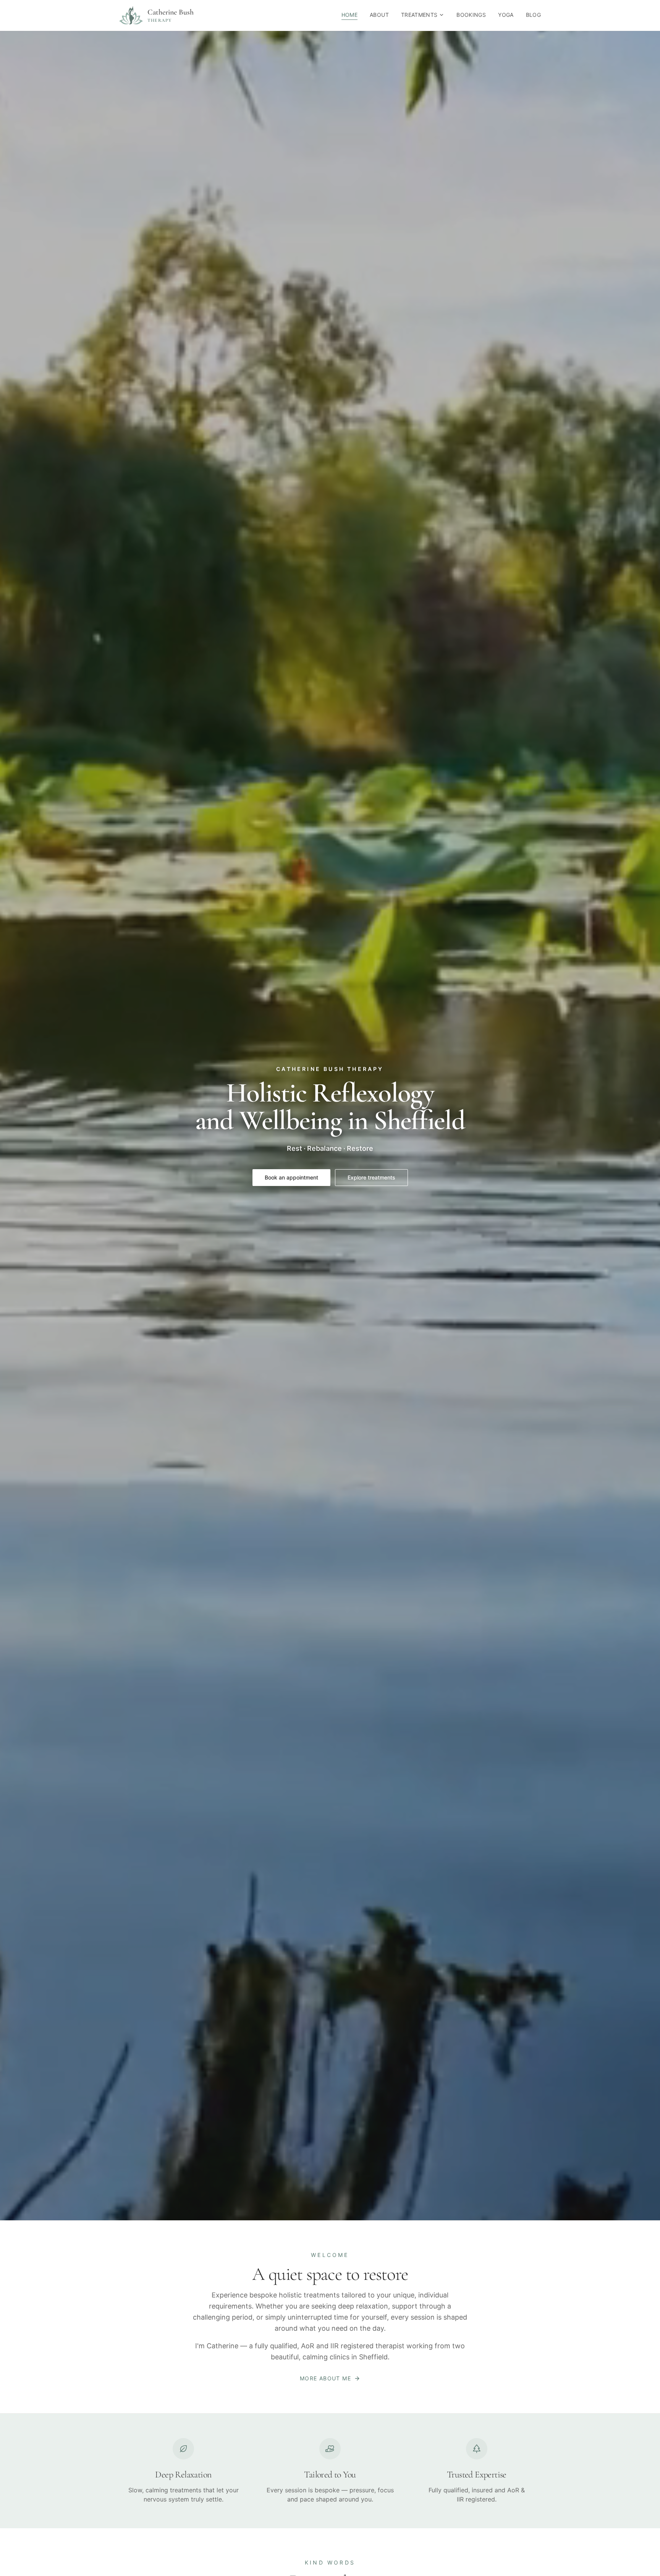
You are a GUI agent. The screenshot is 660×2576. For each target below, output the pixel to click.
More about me (325, 2378)
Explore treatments (371, 1177)
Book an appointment (291, 1177)
